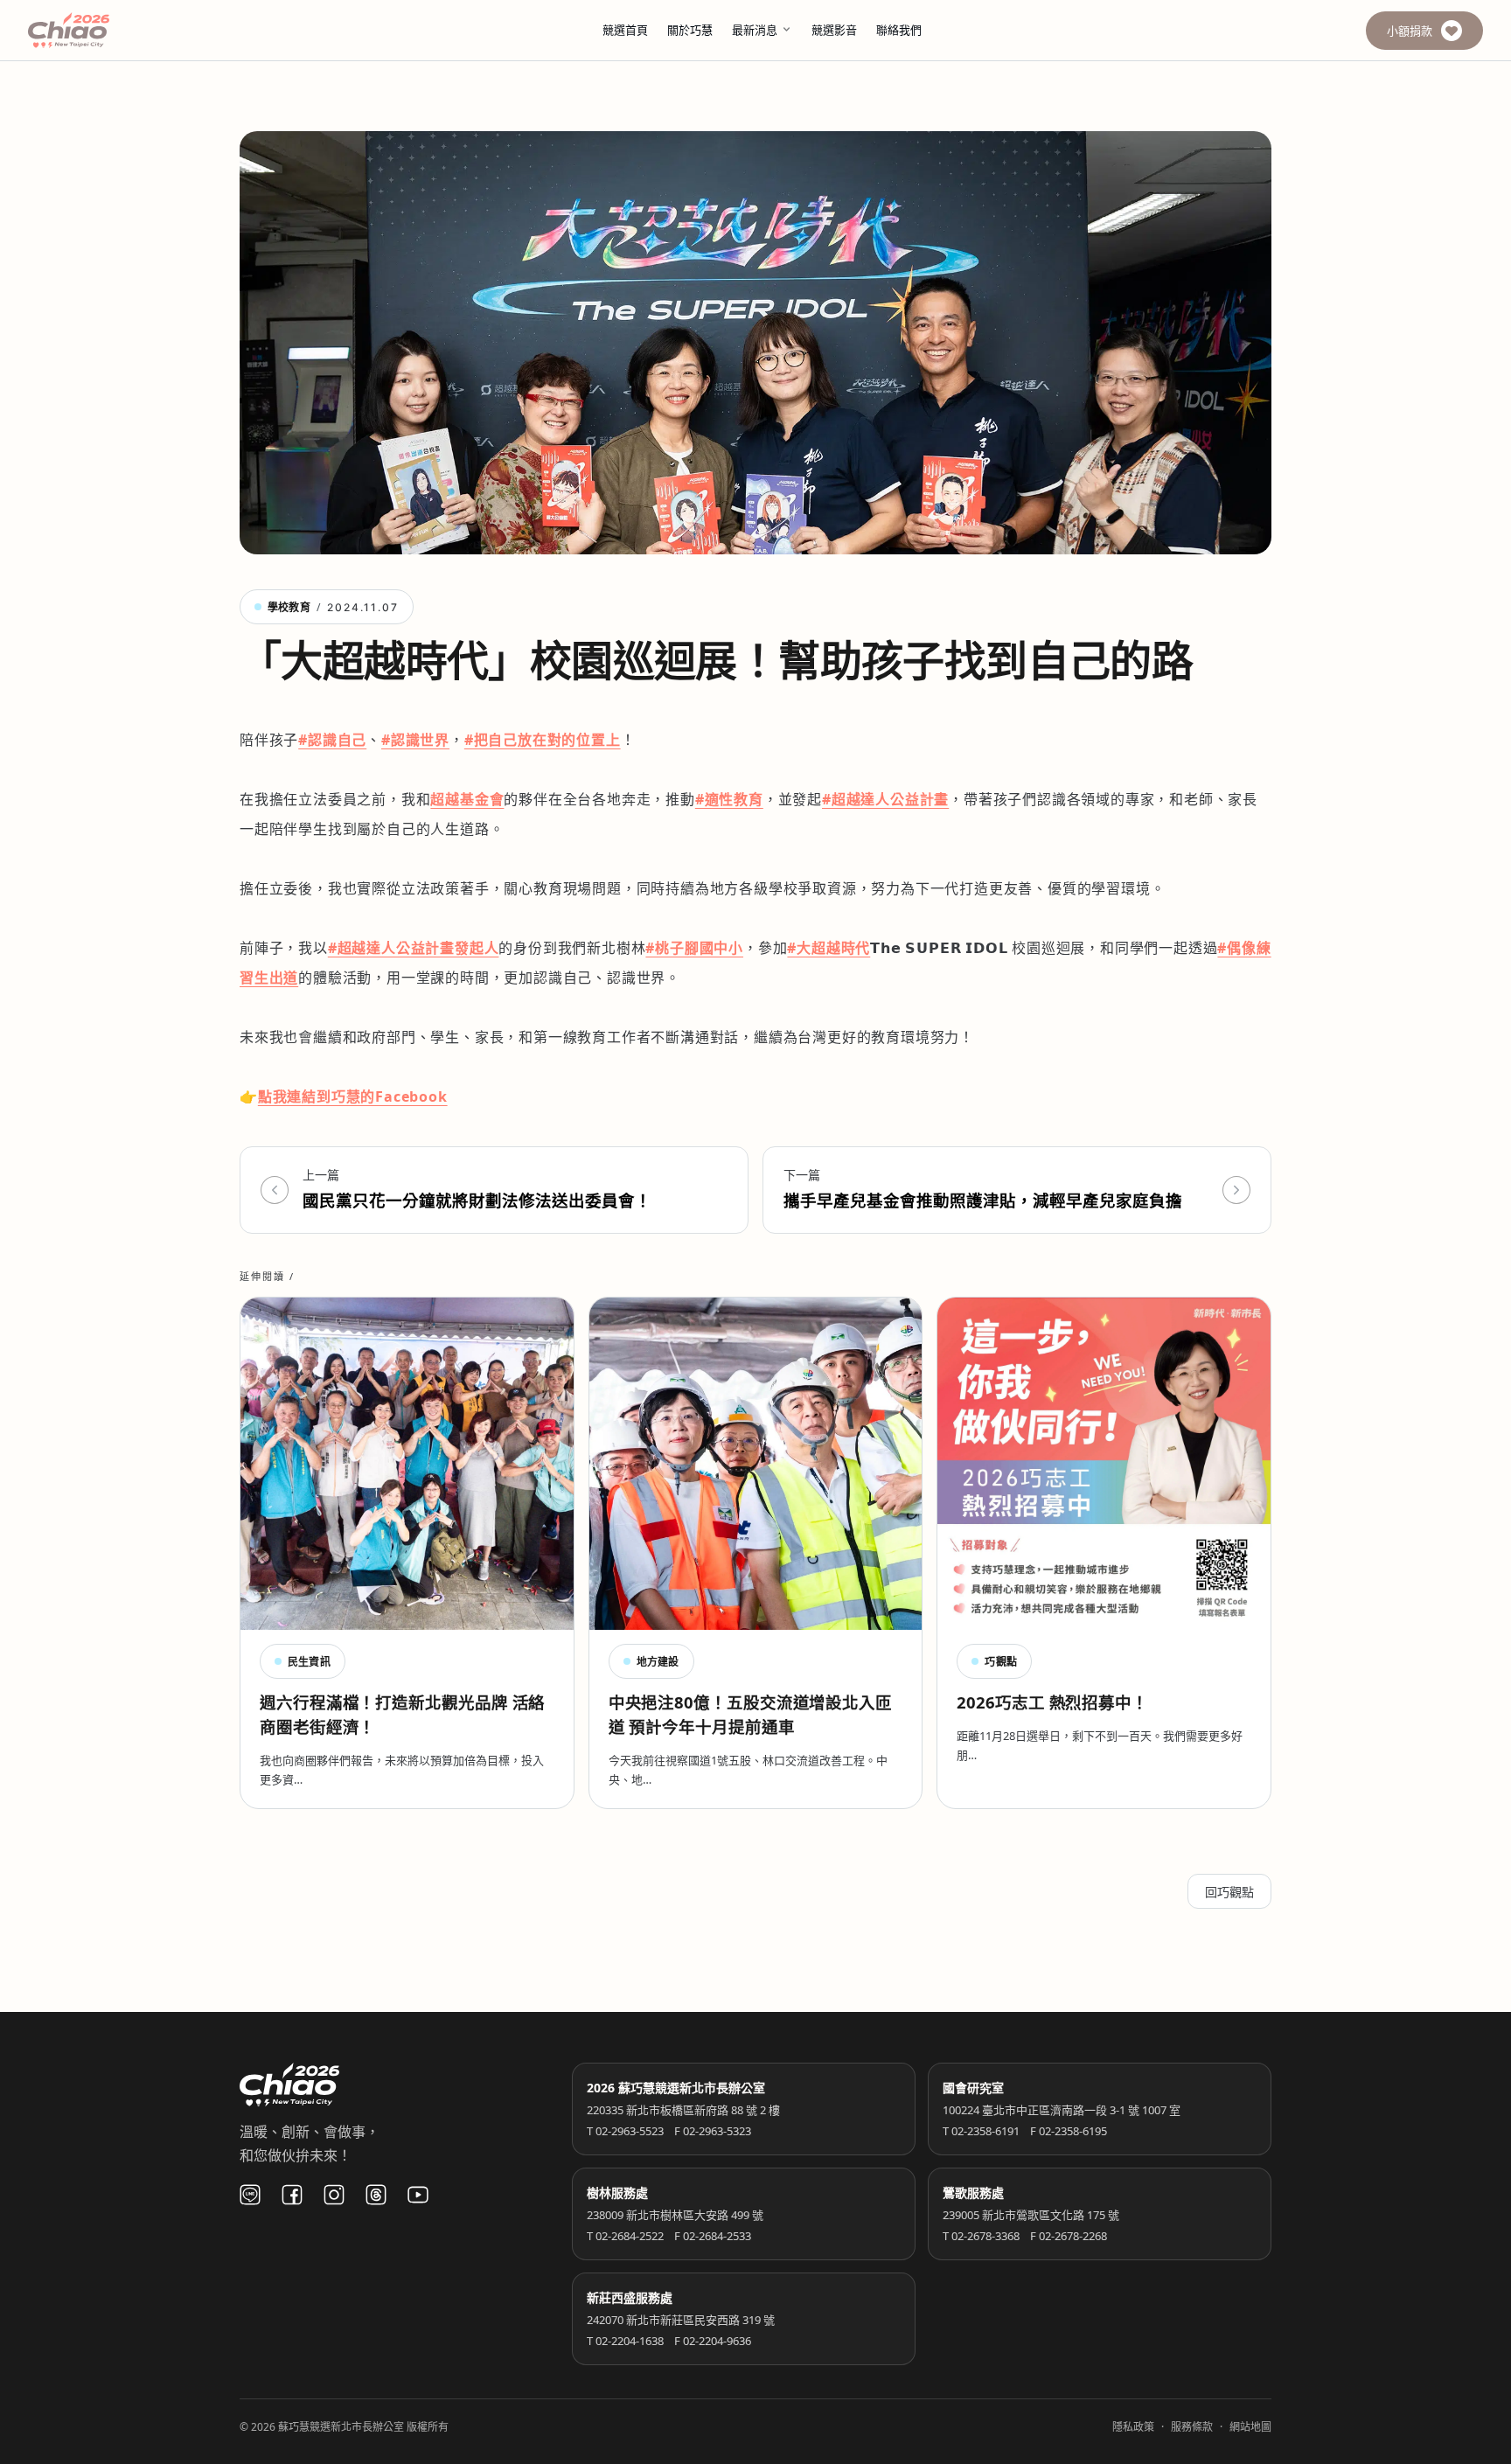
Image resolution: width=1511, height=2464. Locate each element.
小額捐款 (1410, 31)
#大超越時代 (829, 948)
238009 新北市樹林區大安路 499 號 (675, 2215)
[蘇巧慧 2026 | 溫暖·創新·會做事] (93, 30)
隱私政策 (1133, 2427)
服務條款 (1192, 2427)
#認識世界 (415, 740)
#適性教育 (729, 799)
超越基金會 (467, 799)
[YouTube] (418, 2195)
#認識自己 (332, 740)
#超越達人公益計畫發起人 (414, 948)
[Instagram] (334, 2195)
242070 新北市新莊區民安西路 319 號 (681, 2320)
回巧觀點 (1229, 1892)
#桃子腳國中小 (694, 948)
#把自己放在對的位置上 (543, 740)
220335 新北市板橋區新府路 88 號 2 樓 (683, 2110)
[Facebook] (292, 2195)
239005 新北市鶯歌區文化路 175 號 (1031, 2215)
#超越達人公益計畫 (885, 799)
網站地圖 (1250, 2427)
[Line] (250, 2195)
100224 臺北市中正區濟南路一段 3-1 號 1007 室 (1062, 2110)
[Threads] (376, 2195)
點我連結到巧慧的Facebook (353, 1096)
